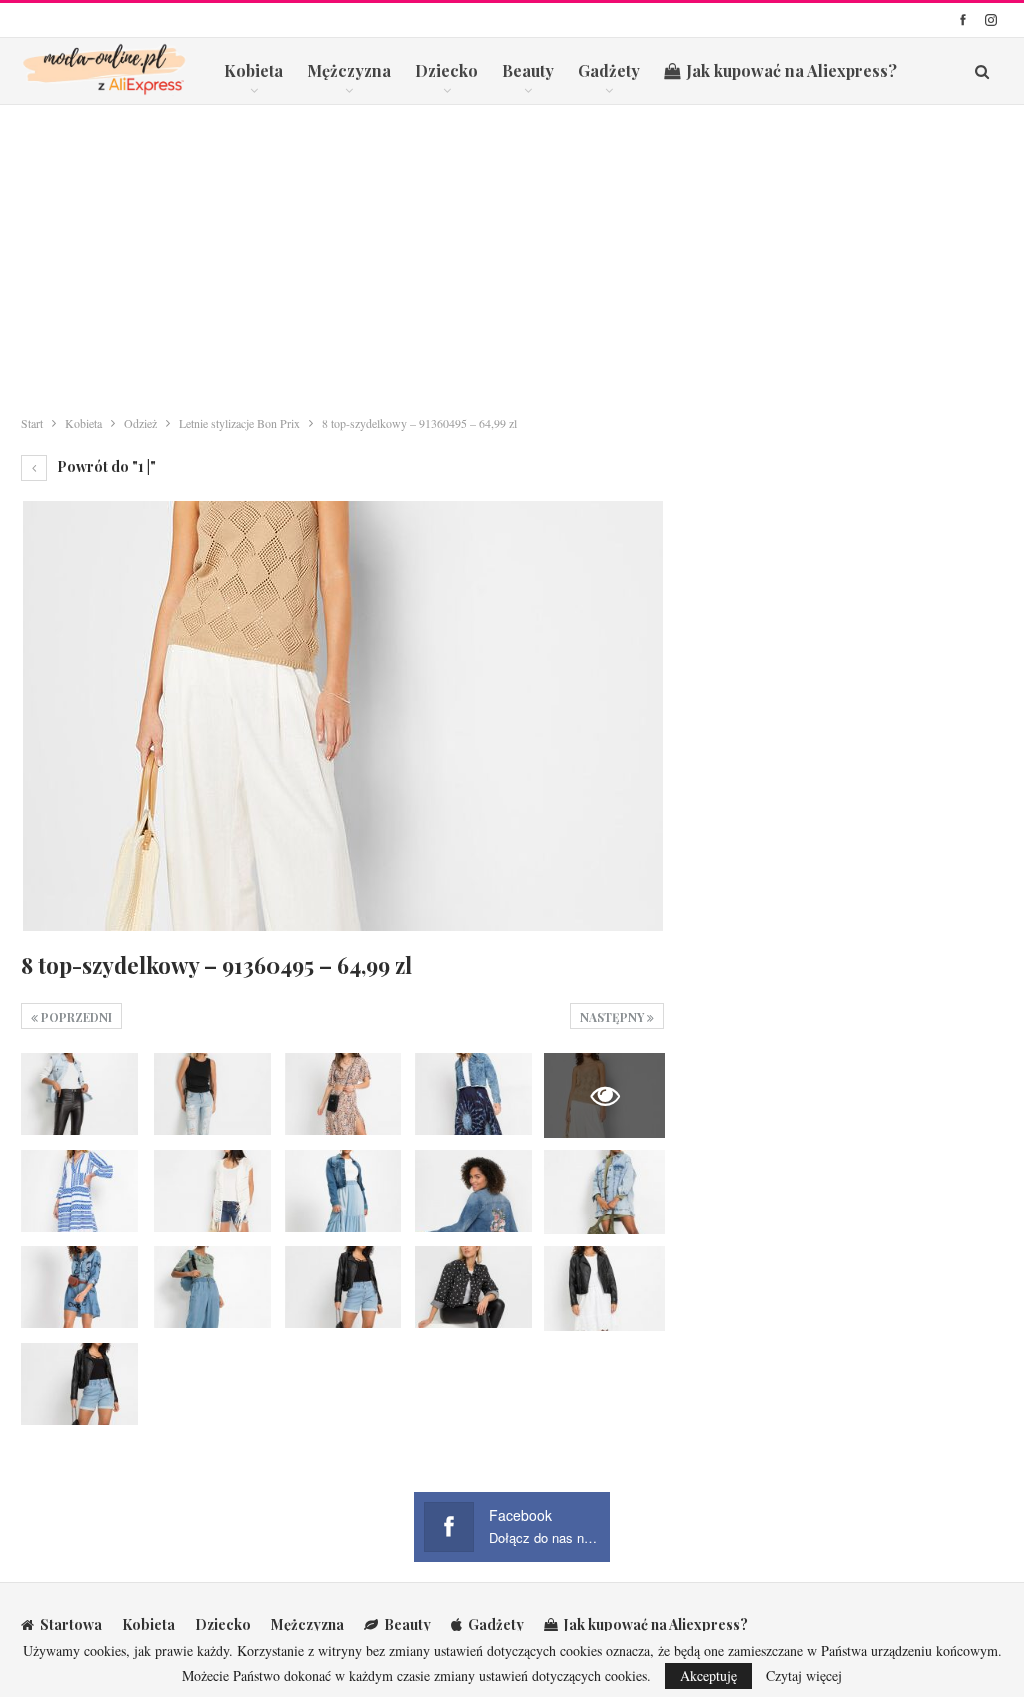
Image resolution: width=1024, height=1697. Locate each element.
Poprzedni (75, 1017)
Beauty (528, 70)
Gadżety (609, 70)
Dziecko (446, 70)
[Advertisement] (512, 255)
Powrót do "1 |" (105, 466)
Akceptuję (708, 1675)
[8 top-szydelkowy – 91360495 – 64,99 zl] (79, 1094)
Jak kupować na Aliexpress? (791, 70)
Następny (613, 1017)
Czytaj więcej (804, 1676)
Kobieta (253, 70)
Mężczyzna (349, 70)
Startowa (71, 1624)
